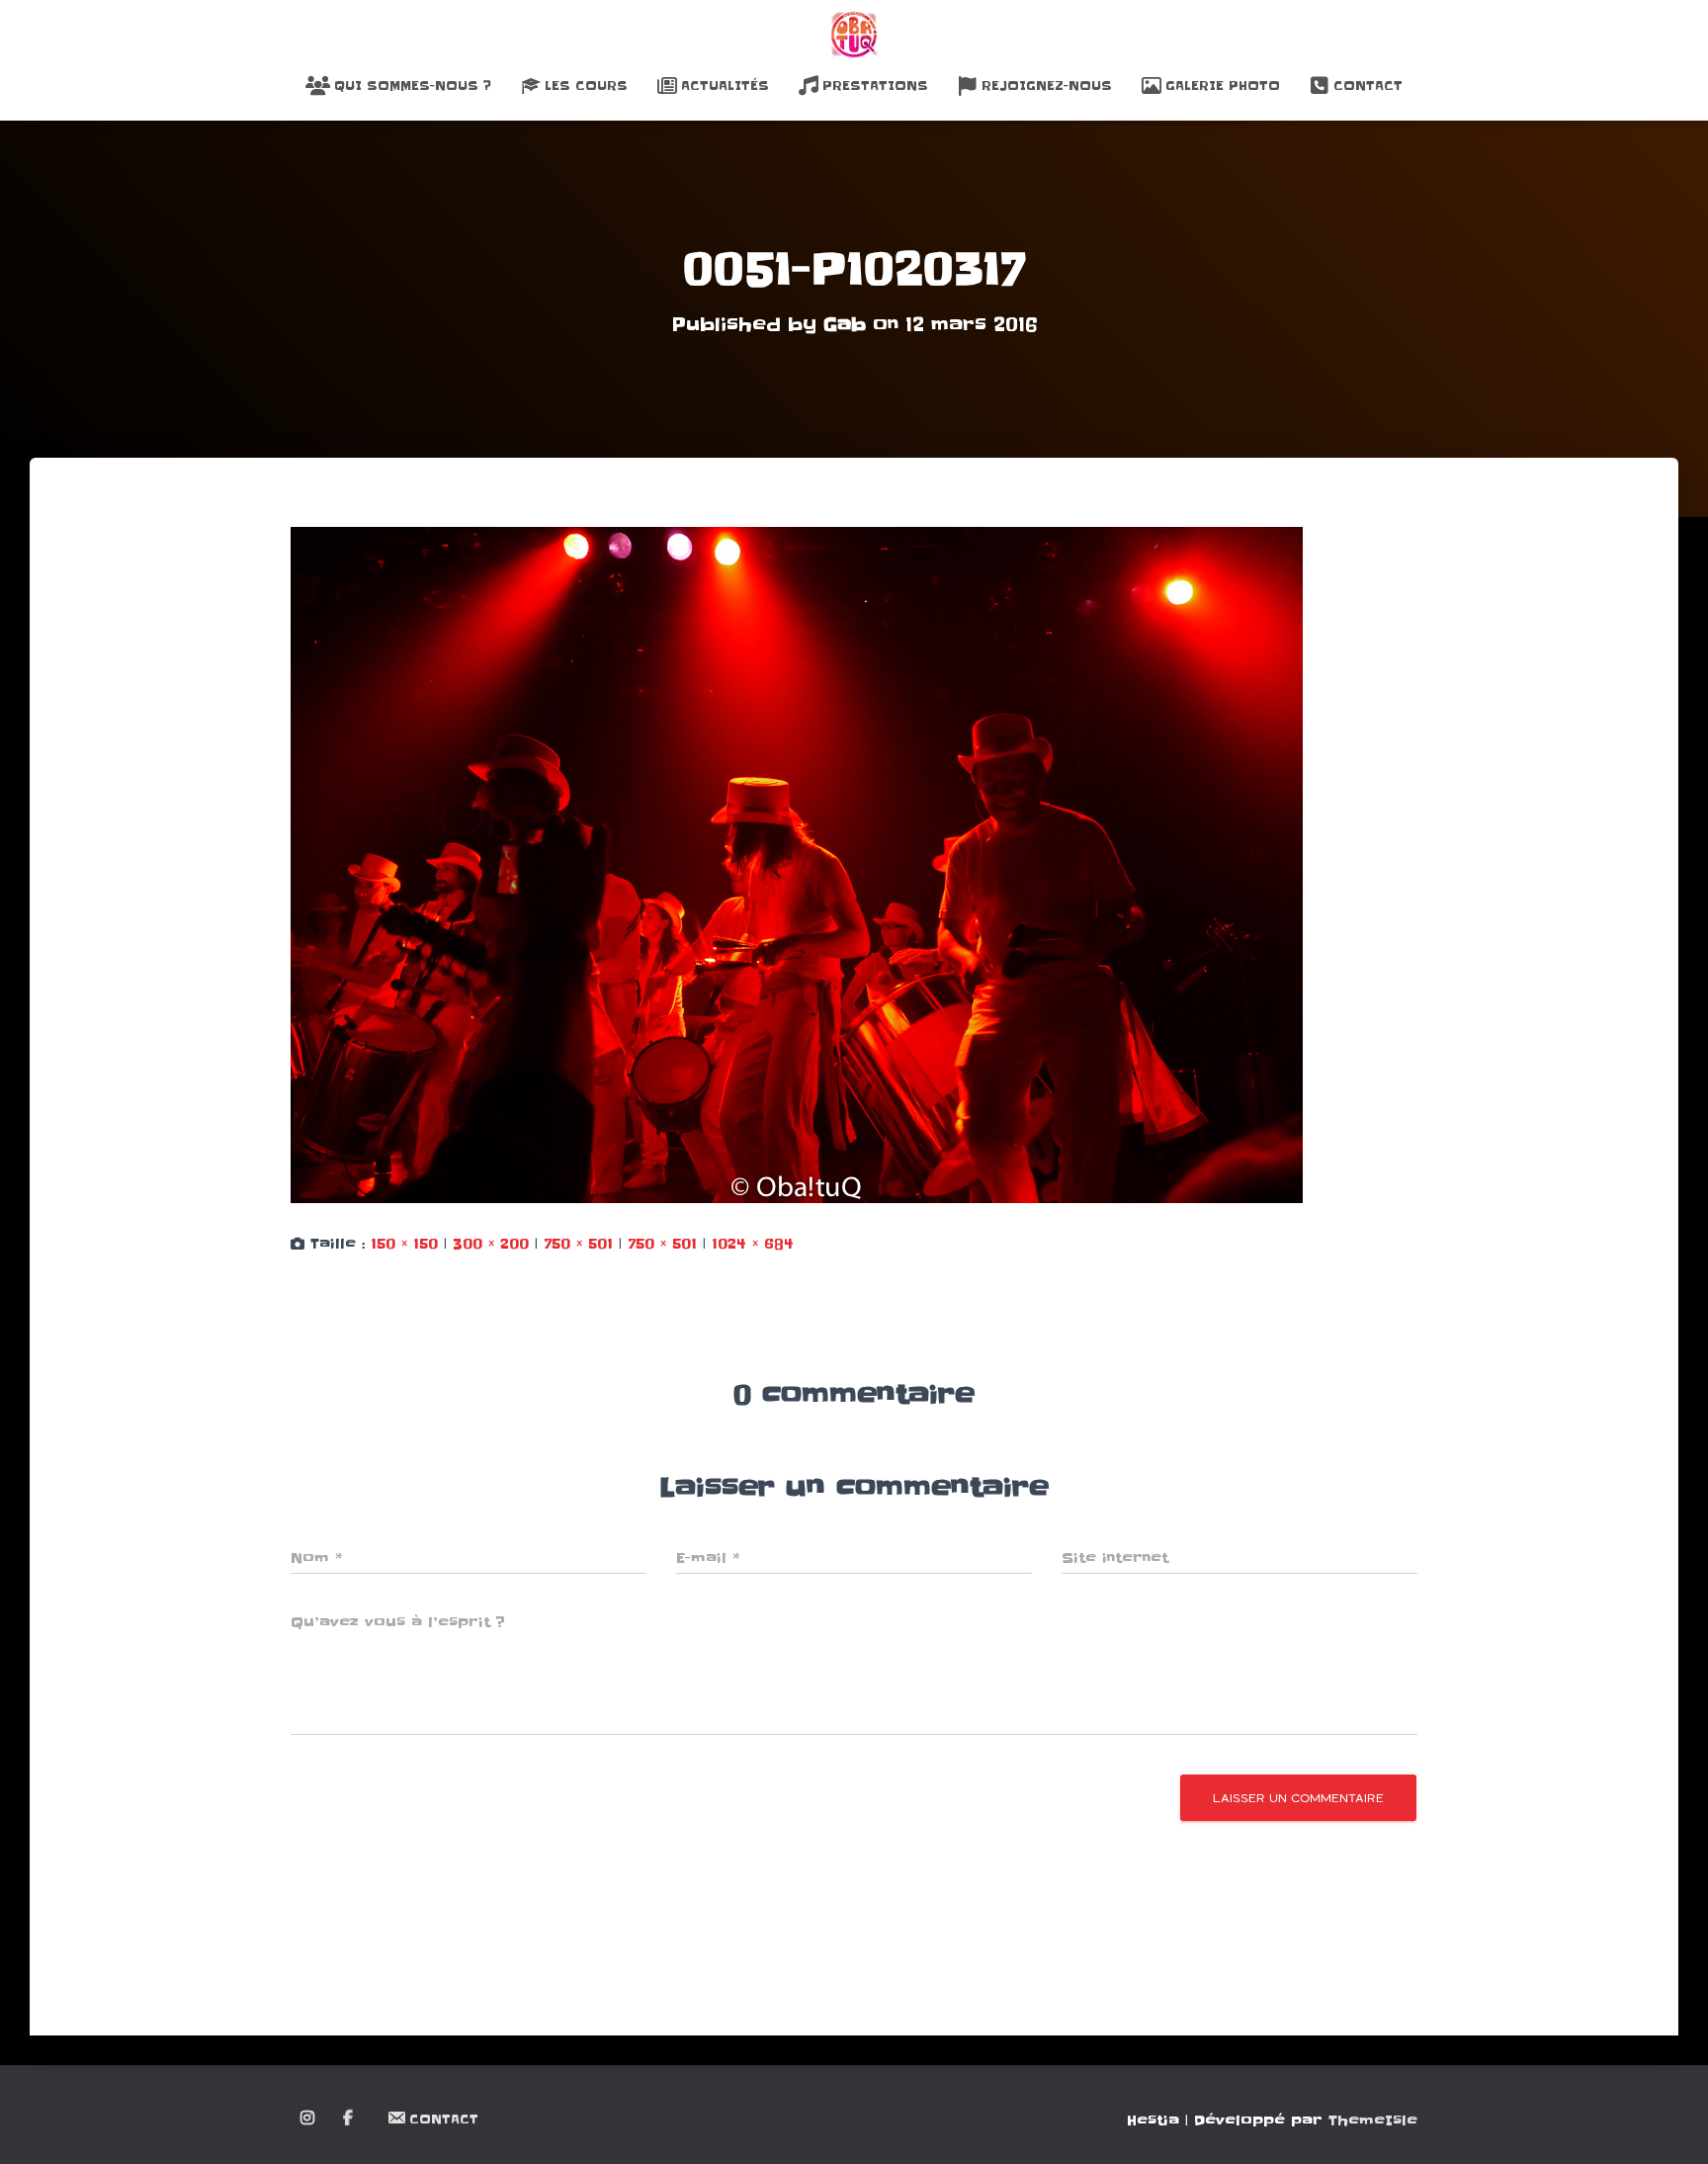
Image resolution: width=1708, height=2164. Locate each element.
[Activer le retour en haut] (1669, 2124)
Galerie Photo (1223, 86)
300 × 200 (491, 1244)
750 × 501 (578, 1244)
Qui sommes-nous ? (413, 86)
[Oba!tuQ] (854, 35)
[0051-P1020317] (797, 864)
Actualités (725, 86)
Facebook (349, 2119)
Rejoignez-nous (1047, 86)
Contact (1368, 86)
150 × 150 (404, 1244)
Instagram (309, 2119)
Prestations (875, 86)
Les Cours (586, 86)
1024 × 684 (753, 1244)
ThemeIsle (1373, 2121)
